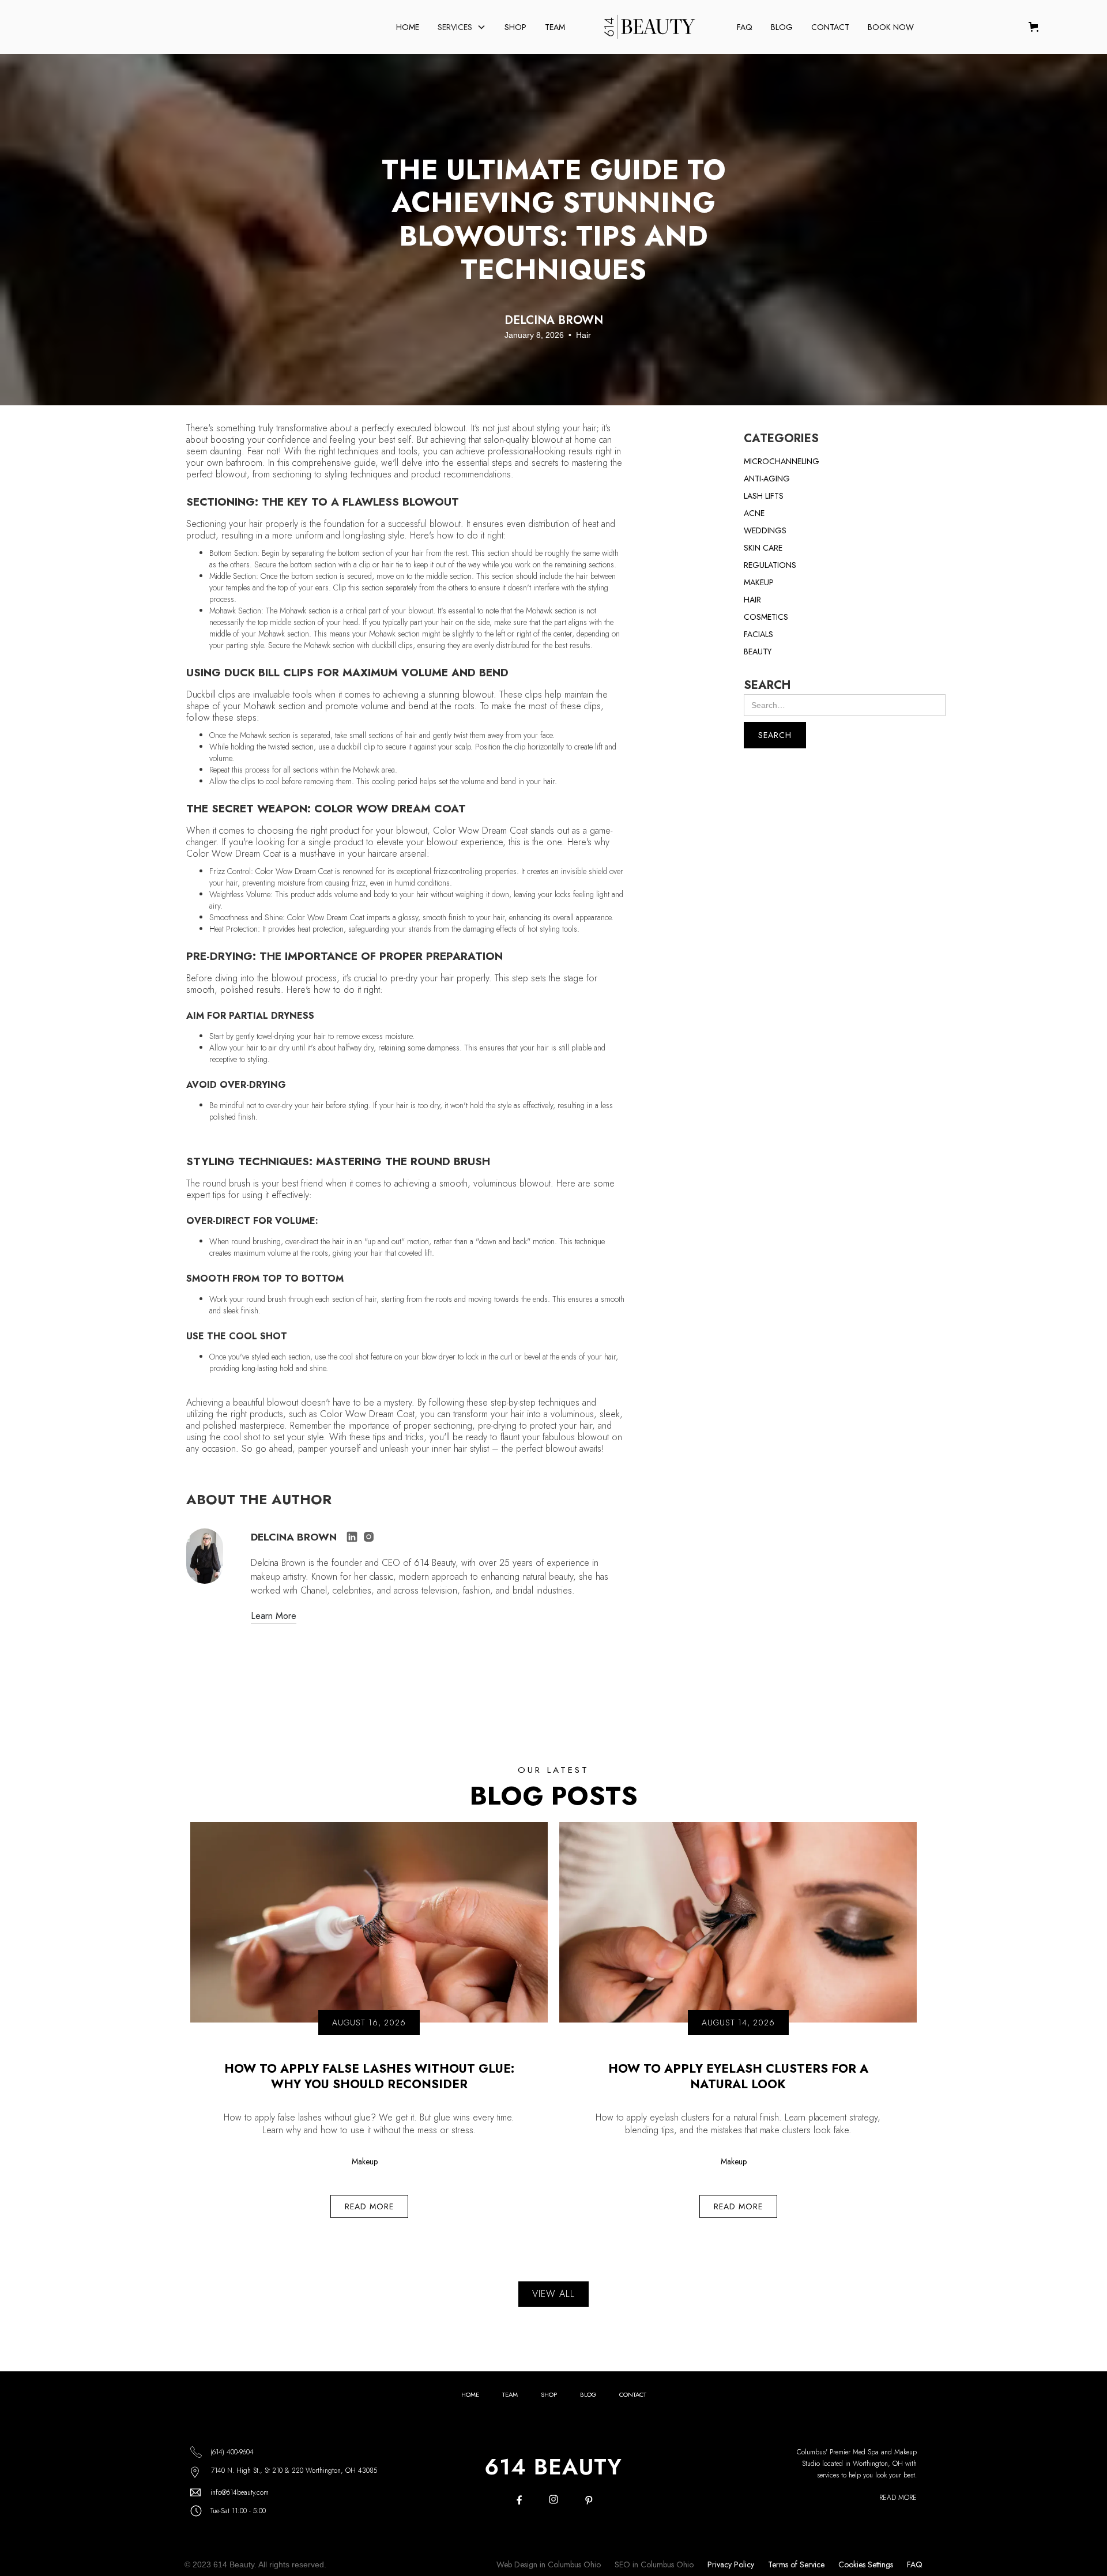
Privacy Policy (731, 2564)
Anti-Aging (767, 479)
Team (555, 27)
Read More (898, 2498)
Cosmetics (766, 617)
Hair (752, 600)
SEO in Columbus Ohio (654, 2564)
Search (767, 686)
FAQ (745, 27)
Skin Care (763, 548)
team (510, 2394)
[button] (462, 27)
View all (553, 2294)
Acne (754, 513)
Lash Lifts (764, 496)
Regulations (770, 565)
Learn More (274, 1617)
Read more (369, 2206)
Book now (891, 27)
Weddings (765, 530)
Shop (515, 27)
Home (408, 27)
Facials (758, 634)
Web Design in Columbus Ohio (549, 2564)
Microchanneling (782, 461)
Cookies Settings (866, 2564)
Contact (830, 27)
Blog (782, 27)
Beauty (758, 651)
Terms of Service (796, 2564)
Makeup (759, 582)
